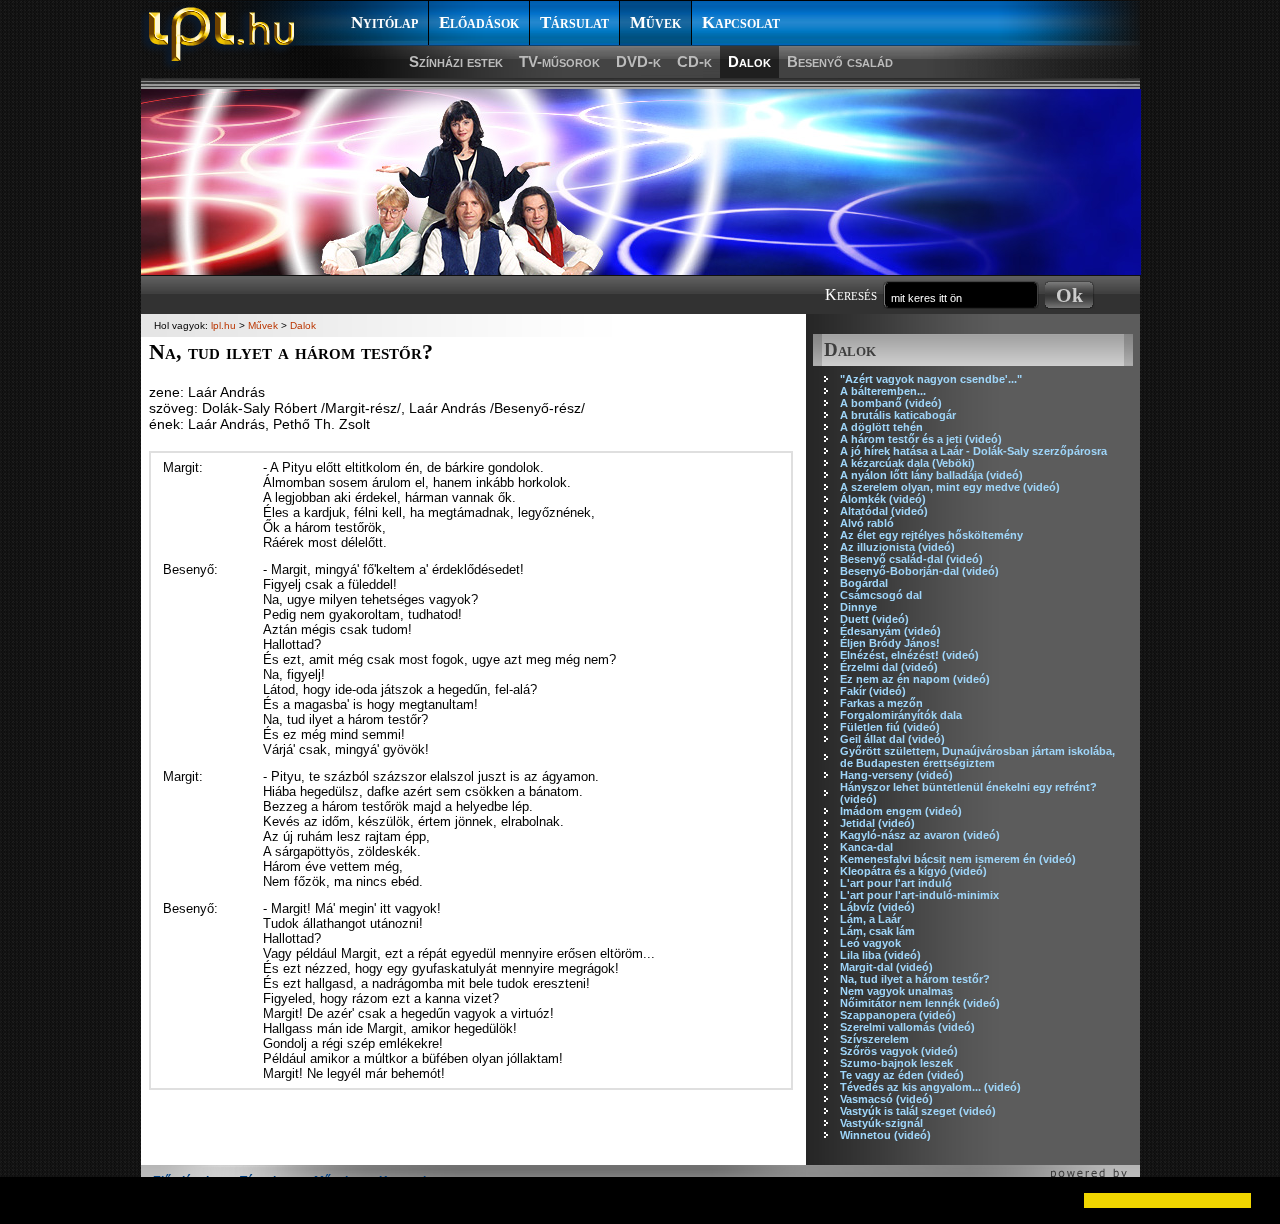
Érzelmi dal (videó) (889, 667)
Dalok (749, 61)
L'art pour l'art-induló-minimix (919, 895)
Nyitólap (384, 22)
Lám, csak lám (877, 931)
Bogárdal (864, 583)
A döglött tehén (881, 427)
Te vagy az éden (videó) (902, 1075)
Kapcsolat (741, 22)
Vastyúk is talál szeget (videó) (918, 1111)
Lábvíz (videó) (877, 907)
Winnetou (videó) (885, 1135)
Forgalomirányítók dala (901, 715)
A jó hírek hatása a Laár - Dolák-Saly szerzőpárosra (973, 451)
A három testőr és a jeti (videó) (921, 439)
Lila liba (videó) (880, 955)
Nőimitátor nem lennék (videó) (920, 1003)
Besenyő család (840, 61)
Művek (655, 22)
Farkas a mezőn (881, 703)
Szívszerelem (874, 1039)
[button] (32, 1200)
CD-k (694, 61)
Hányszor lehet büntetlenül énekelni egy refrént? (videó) (968, 793)
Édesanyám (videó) (890, 631)
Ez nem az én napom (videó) (915, 679)
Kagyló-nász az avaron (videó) (920, 835)
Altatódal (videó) (884, 511)
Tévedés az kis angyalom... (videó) (930, 1087)
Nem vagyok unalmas (896, 991)
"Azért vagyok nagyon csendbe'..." (931, 379)
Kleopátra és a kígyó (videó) (913, 871)
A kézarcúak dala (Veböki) (907, 463)
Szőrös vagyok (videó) (899, 1051)
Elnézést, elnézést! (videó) (909, 655)
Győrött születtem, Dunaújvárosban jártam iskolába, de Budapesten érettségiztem (977, 757)
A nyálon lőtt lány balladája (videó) (931, 475)
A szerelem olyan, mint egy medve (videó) (950, 487)
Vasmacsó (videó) (886, 1099)
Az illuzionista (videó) (897, 547)
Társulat (574, 22)
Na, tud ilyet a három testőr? (915, 979)
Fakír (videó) (873, 691)
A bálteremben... (883, 391)
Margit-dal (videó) (886, 967)
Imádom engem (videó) (901, 811)
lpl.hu (223, 325)
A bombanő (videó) (891, 403)
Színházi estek (456, 61)
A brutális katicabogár (898, 415)
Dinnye (858, 607)
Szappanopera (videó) (898, 1015)
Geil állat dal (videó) (892, 739)
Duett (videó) (874, 619)
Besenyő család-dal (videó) (911, 559)
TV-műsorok (559, 61)
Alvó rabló (867, 523)
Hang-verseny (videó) (896, 775)
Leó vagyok (870, 943)
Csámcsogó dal (881, 595)
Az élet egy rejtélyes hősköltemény (931, 535)
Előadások (479, 22)
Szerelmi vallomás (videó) (907, 1027)
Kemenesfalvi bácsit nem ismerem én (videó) (958, 859)
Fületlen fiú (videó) (890, 727)
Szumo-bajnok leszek (896, 1063)
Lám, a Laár (870, 919)
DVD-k (638, 61)
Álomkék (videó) (883, 499)
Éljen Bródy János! (890, 643)
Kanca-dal (866, 847)
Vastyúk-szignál (881, 1123)
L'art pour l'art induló (896, 883)
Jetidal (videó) (877, 823)
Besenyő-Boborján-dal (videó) (919, 571)
